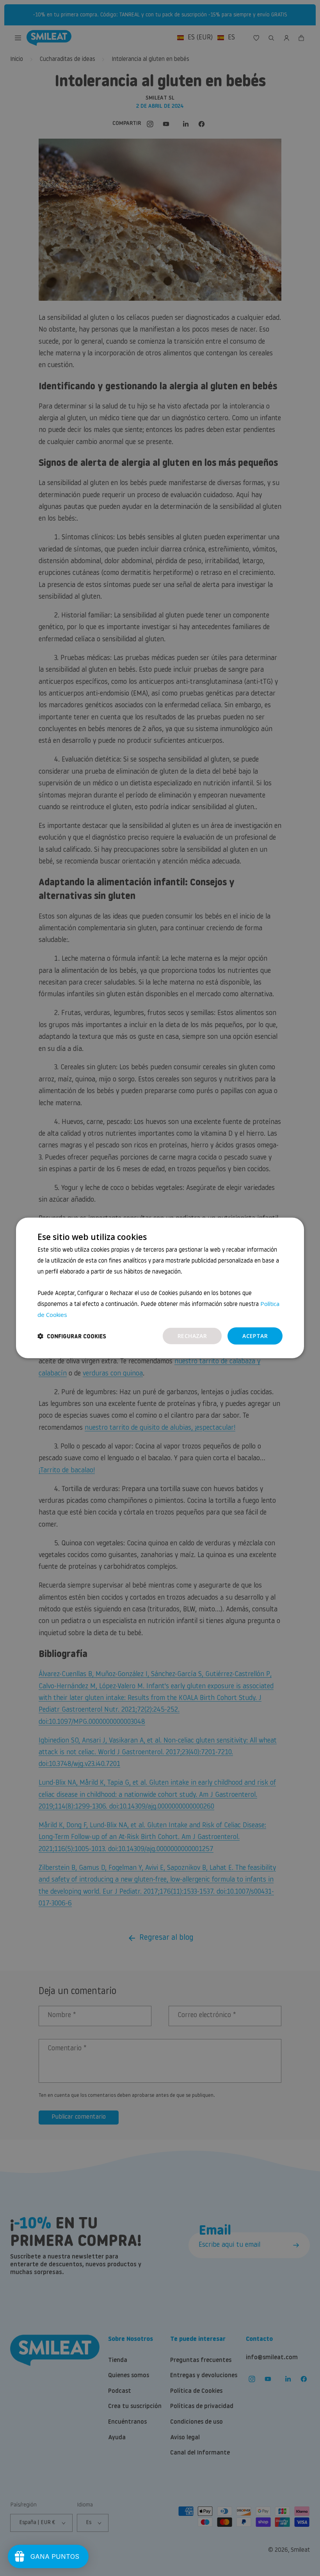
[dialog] (160, 1288)
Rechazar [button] (192, 1335)
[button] (72, 1336)
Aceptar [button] (255, 1335)
